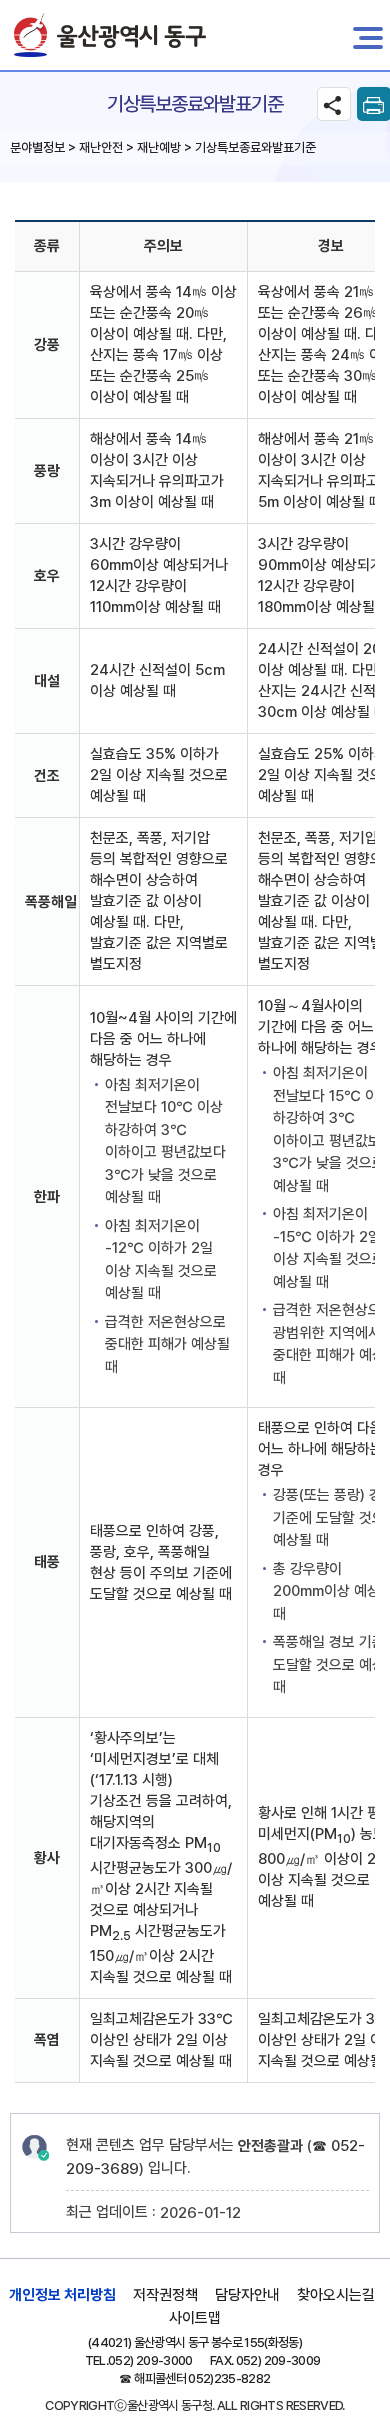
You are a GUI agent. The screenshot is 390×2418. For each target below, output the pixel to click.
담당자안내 (247, 2295)
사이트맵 (195, 2318)
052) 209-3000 (150, 2360)
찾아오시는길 (336, 2295)
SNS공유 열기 (334, 104)
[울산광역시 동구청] (110, 35)
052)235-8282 (229, 2378)
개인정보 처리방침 (62, 2295)
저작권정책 (165, 2295)
